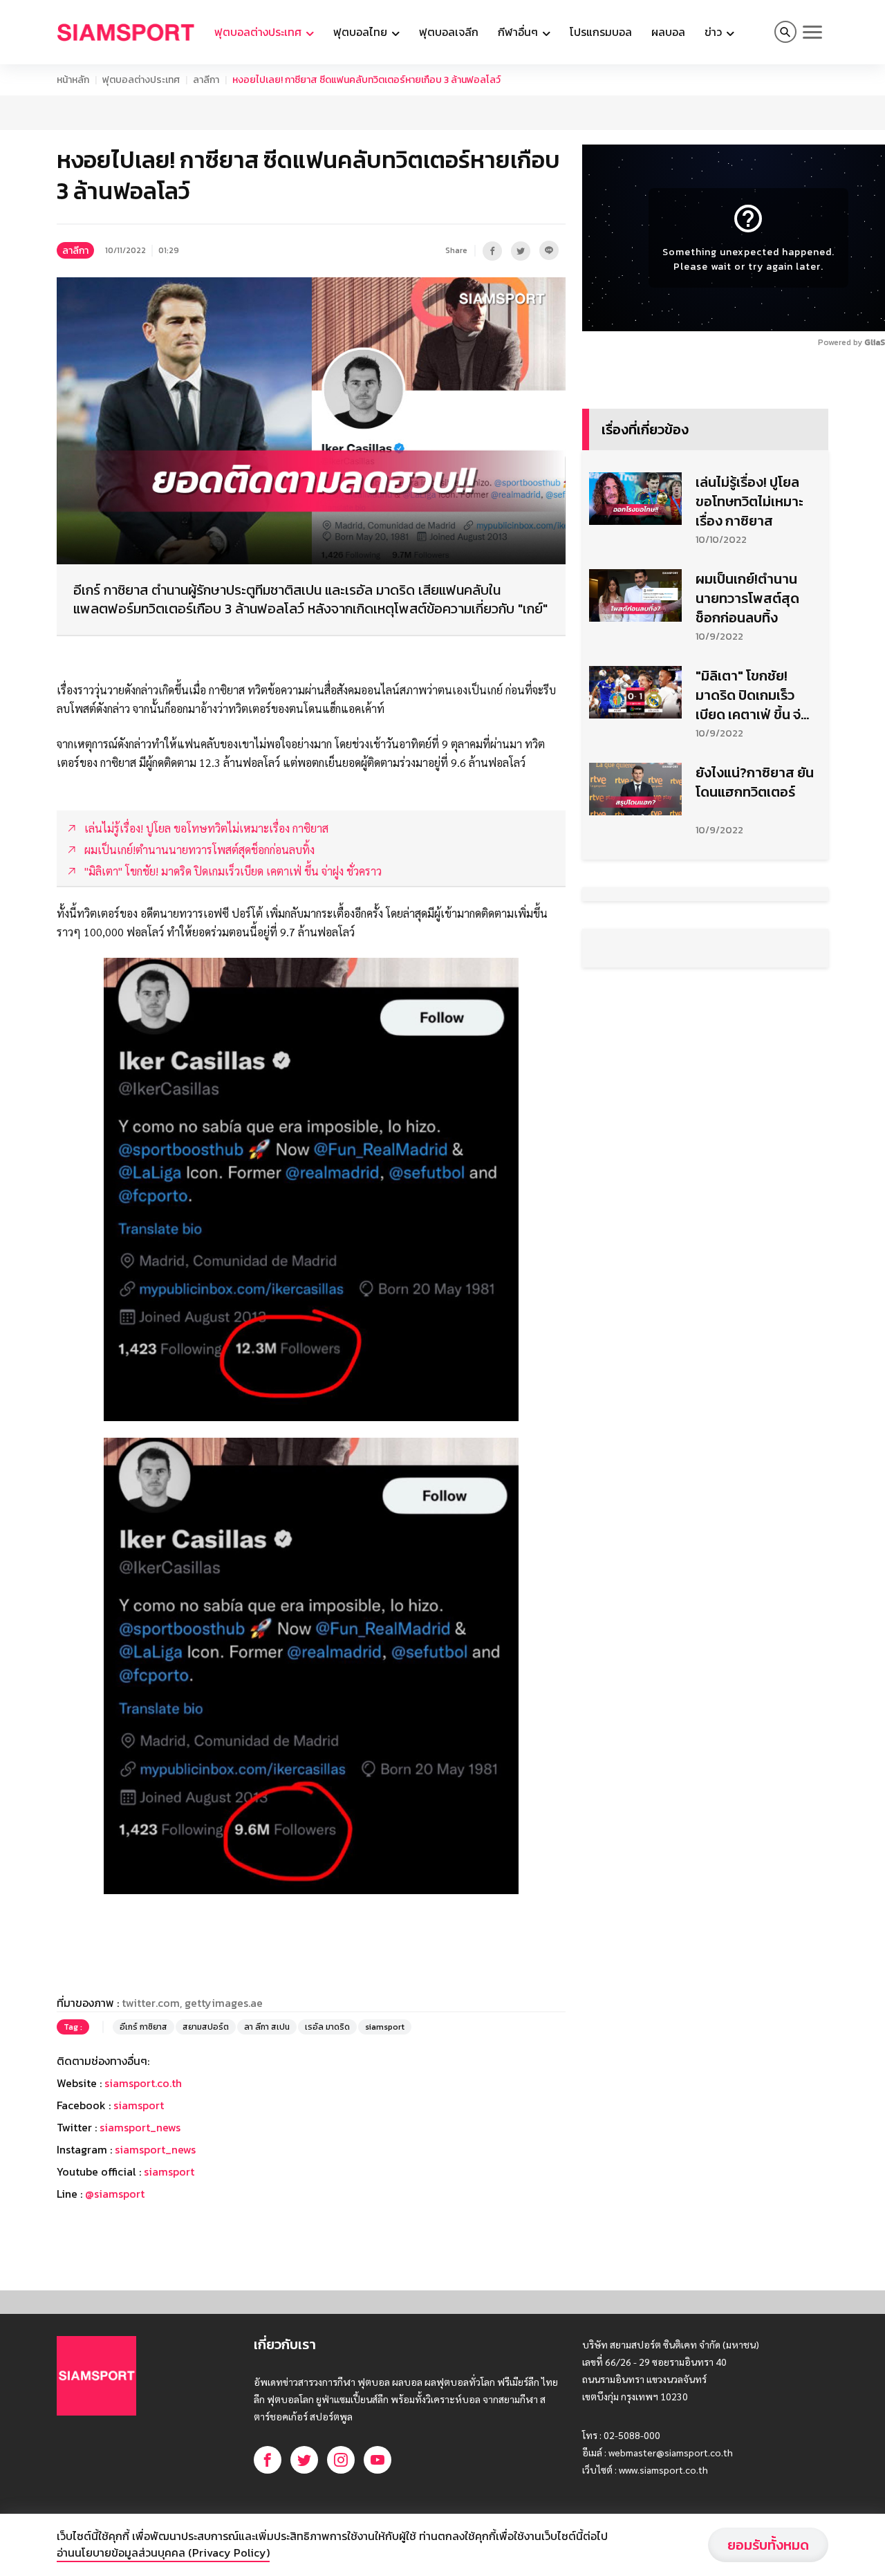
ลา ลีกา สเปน (267, 2027)
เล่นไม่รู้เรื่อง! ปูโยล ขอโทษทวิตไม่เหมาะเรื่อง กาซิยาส (749, 501)
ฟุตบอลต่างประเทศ (141, 80)
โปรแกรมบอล (601, 32)
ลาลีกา (206, 80)
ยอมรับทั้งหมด (768, 2545)
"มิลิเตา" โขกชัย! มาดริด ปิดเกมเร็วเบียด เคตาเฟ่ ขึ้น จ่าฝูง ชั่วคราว (752, 695)
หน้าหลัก (73, 80)
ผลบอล (668, 32)
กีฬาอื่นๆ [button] (519, 32)
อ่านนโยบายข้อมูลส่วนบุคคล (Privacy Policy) (163, 2552)
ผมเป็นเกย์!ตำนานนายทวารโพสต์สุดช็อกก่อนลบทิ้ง (747, 598)
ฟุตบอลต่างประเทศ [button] (259, 32)
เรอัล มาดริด (327, 2027)
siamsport (385, 2027)
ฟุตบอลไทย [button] (362, 32)
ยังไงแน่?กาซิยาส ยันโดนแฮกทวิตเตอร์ (755, 782)
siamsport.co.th (143, 2083)
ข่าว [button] (715, 32)
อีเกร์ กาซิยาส (143, 2027)
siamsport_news (140, 2127)
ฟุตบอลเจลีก (449, 32)
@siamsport (115, 2194)
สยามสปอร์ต (206, 2027)
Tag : (73, 2027)
